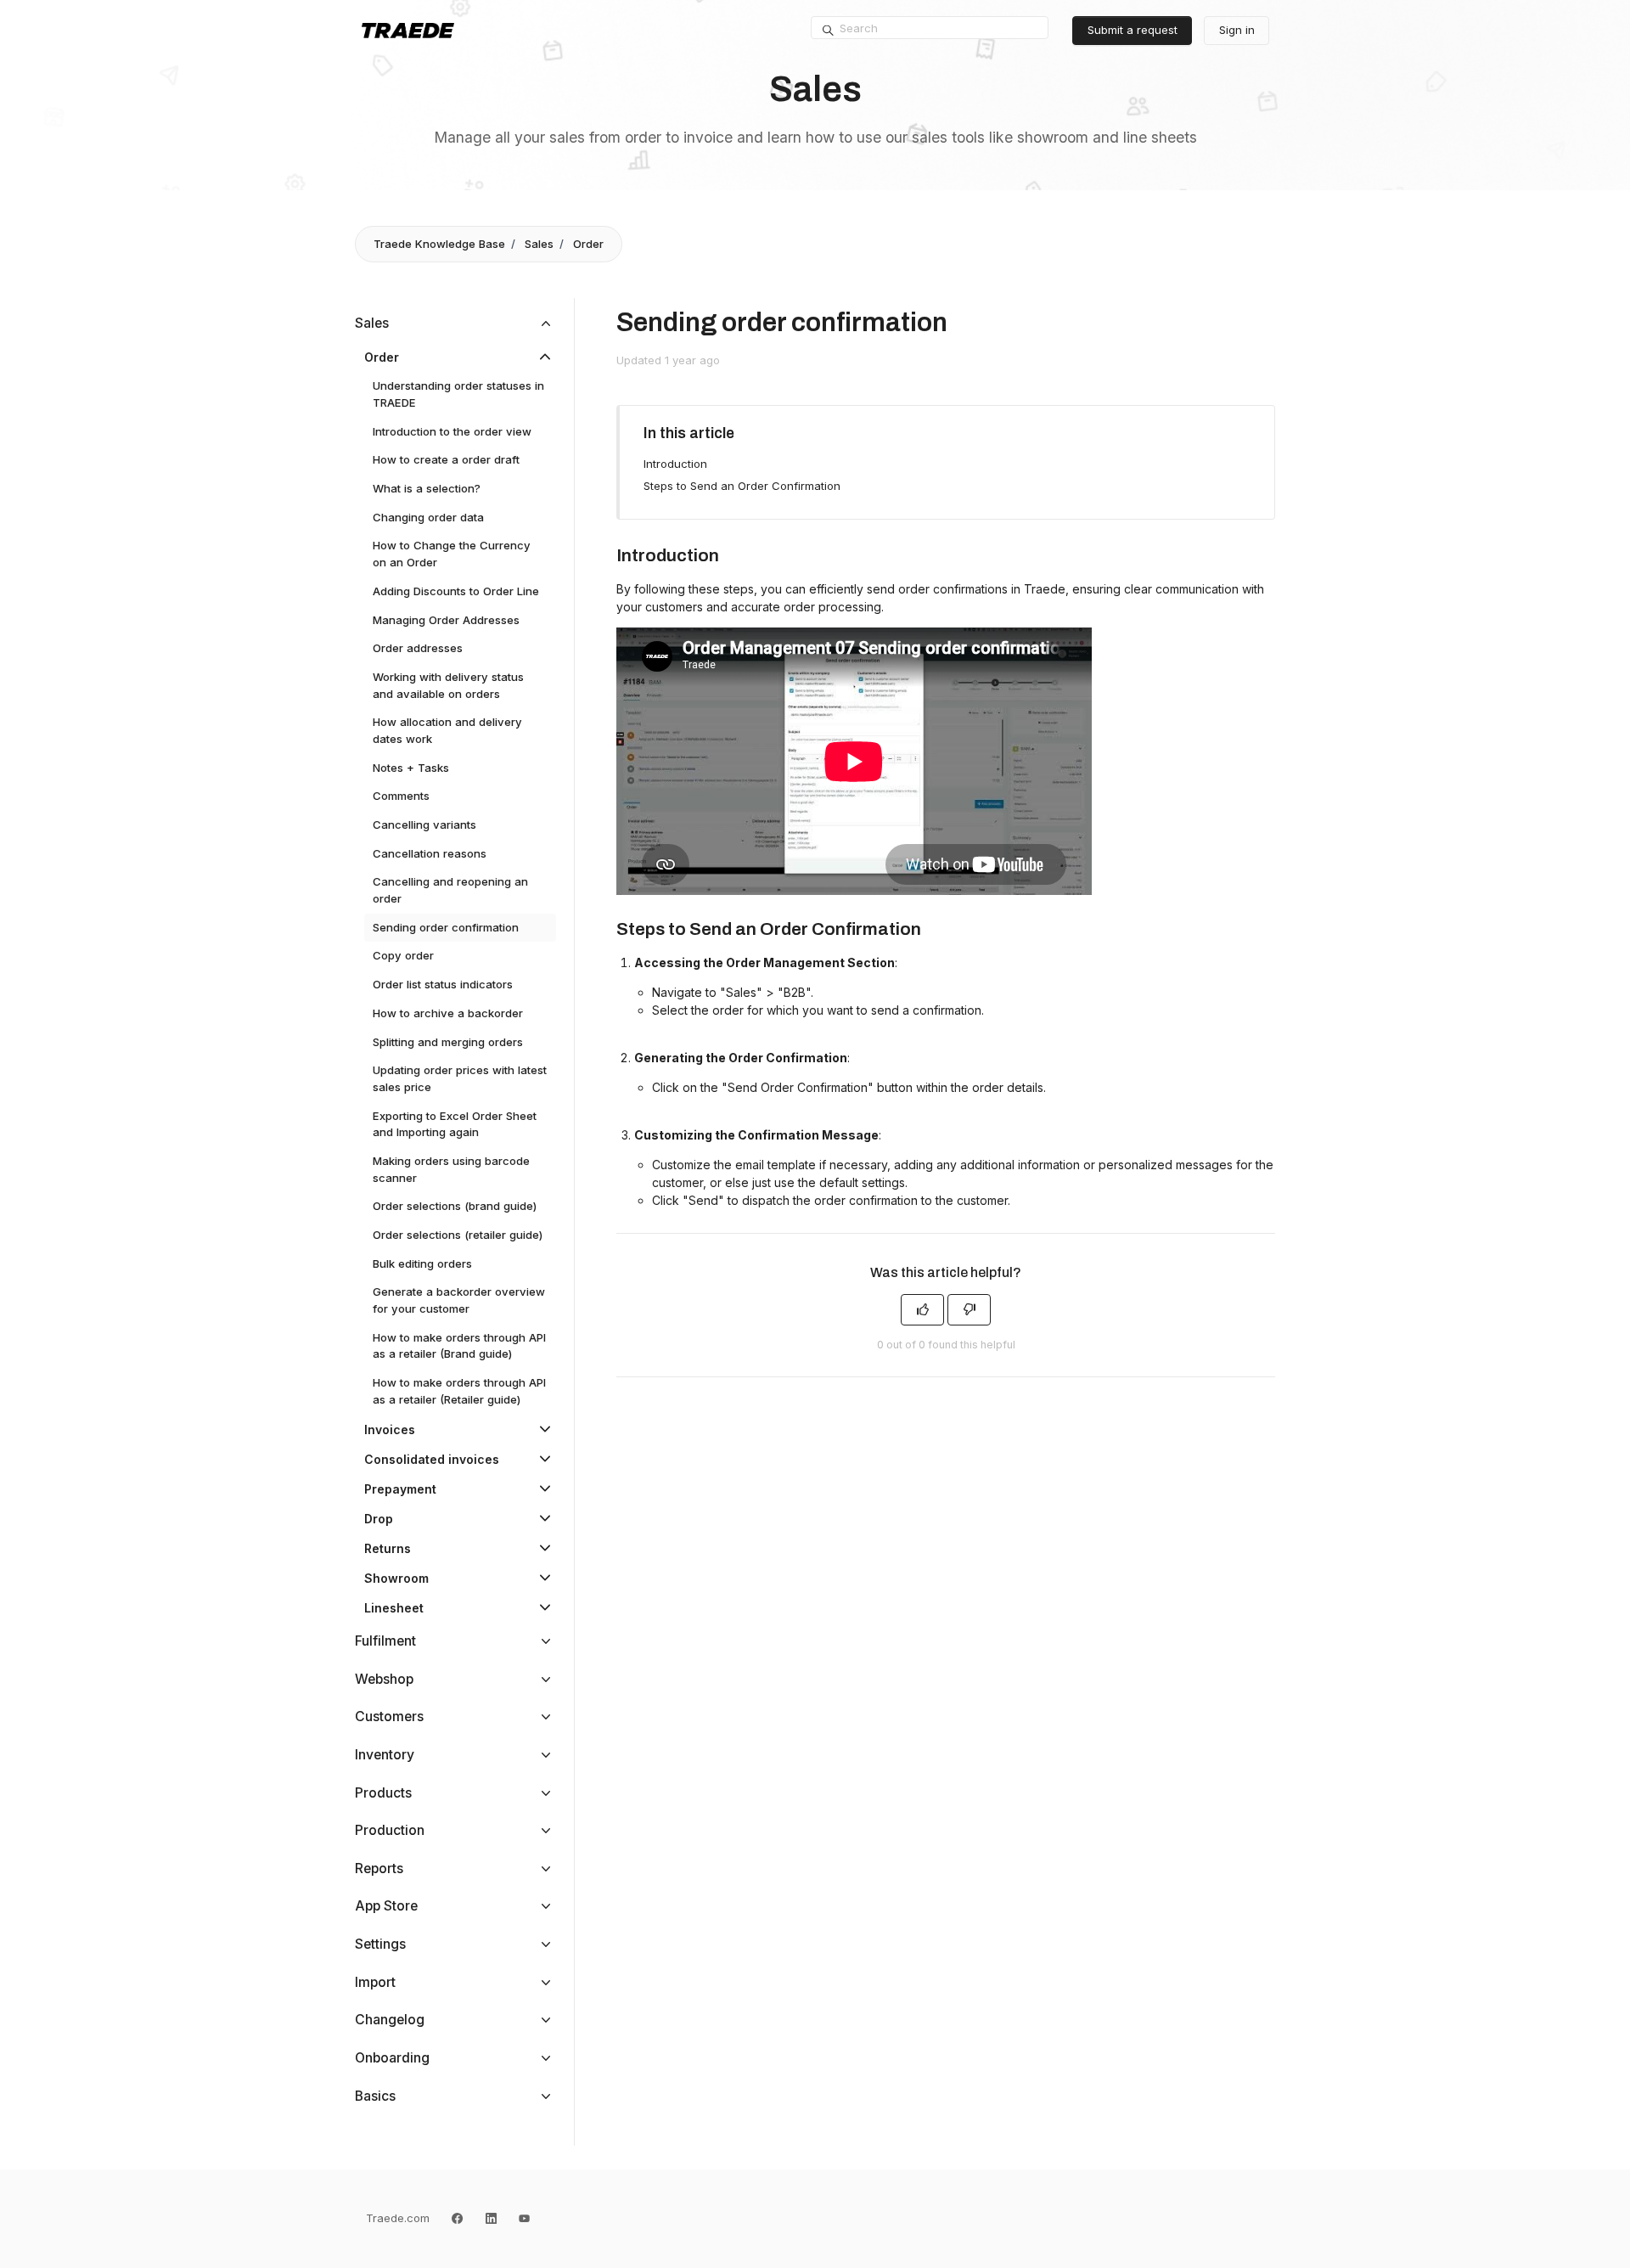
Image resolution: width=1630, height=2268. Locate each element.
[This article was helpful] (922, 1310)
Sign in (1237, 30)
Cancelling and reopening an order (450, 890)
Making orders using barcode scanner (451, 1169)
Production (390, 1830)
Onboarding (392, 2058)
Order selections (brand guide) (455, 1206)
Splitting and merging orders (448, 1042)
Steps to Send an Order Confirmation (742, 486)
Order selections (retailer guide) (458, 1235)
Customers (389, 1716)
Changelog (390, 2020)
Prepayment (400, 1489)
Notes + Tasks (411, 768)
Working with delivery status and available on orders (448, 685)
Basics (375, 2096)
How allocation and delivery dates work (447, 730)
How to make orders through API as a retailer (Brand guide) (459, 1346)
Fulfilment (385, 1641)
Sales (539, 244)
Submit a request (1133, 30)
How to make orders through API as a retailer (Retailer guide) (459, 1391)
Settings (380, 1944)
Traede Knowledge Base (439, 244)
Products (383, 1793)
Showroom (396, 1578)
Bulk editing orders (422, 1263)
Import (375, 1982)
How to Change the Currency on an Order (452, 554)
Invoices (390, 1429)
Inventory (385, 1755)
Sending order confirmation (446, 927)
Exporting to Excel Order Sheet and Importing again (455, 1124)
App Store (386, 1906)
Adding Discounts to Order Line (456, 591)
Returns (388, 1548)
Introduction (675, 464)
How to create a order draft (446, 459)
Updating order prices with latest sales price (460, 1078)
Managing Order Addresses (446, 620)
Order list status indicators (443, 984)
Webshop (384, 1679)
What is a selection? (427, 488)
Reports (379, 1868)
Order (588, 244)
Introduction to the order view (452, 431)
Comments (401, 796)
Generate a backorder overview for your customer (459, 1300)
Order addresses (418, 648)
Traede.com (398, 2218)
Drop (379, 1519)
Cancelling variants (424, 824)
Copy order (403, 955)
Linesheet (394, 1608)
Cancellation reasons (430, 853)
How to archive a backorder (448, 1013)
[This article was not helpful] (969, 1310)
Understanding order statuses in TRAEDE (458, 394)
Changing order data (428, 517)
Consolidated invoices (432, 1459)
